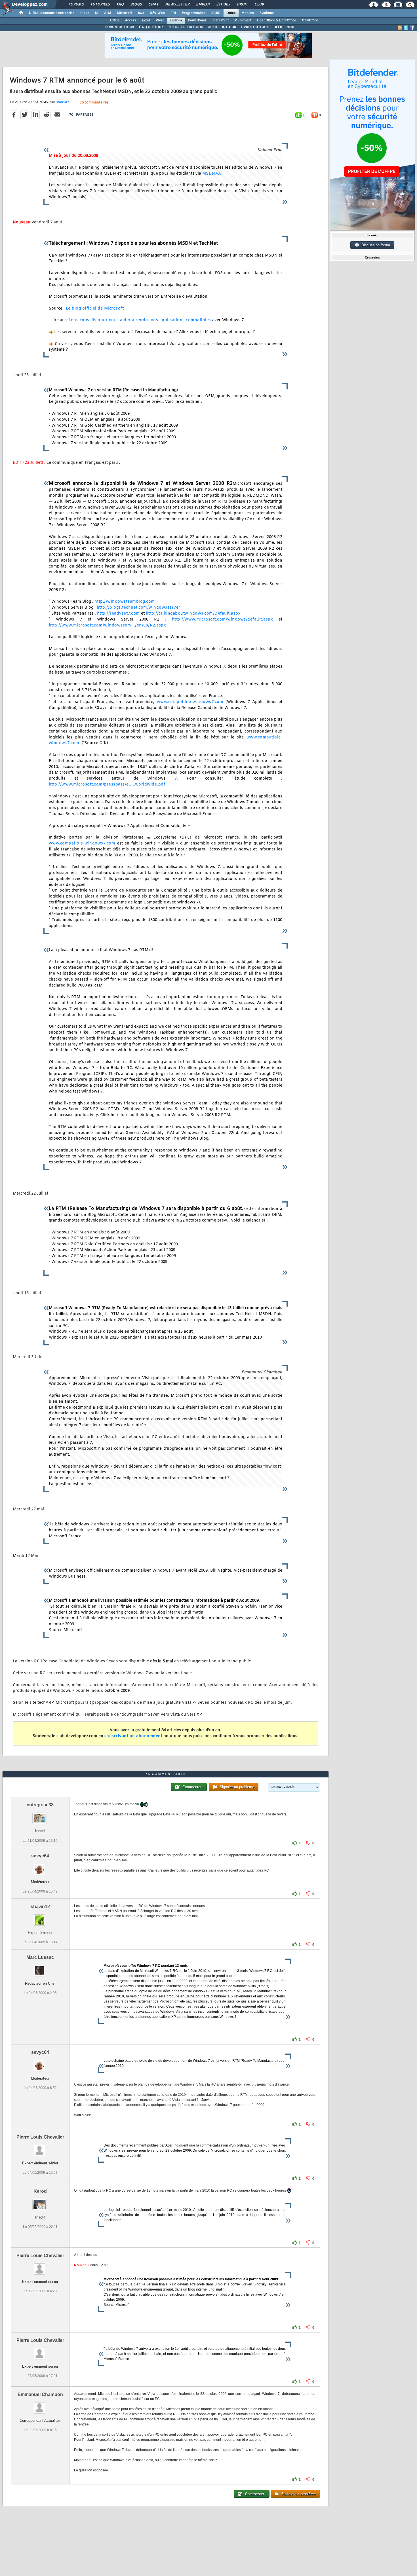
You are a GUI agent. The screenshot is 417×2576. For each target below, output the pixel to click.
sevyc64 (40, 1856)
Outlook (176, 20)
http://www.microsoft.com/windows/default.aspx (223, 620)
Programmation (194, 13)
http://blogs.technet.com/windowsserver (139, 608)
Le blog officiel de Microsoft (95, 309)
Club (259, 5)
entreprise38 (40, 1805)
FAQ (120, 5)
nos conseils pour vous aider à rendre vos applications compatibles (141, 320)
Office (231, 13)
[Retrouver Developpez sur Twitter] (406, 28)
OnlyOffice (310, 20)
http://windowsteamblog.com (125, 602)
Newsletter (177, 5)
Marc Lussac (40, 1957)
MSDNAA (212, 174)
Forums (76, 5)
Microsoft (124, 13)
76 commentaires (94, 103)
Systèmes (267, 13)
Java (141, 13)
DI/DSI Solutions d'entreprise (52, 13)
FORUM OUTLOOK (120, 27)
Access (131, 20)
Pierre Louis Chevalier (40, 2137)
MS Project (243, 20)
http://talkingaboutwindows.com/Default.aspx (193, 614)
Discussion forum (375, 245)
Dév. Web (157, 13)
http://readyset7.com (118, 614)
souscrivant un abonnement (133, 1736)
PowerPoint (197, 20)
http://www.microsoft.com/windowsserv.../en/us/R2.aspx (108, 626)
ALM (108, 13)
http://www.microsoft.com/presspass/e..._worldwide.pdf (107, 785)
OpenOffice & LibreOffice (277, 20)
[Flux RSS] (400, 28)
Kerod (40, 2191)
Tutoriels (100, 5)
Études (223, 5)
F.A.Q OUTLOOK (151, 27)
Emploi (203, 5)
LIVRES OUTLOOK (255, 27)
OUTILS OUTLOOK (222, 27)
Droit (242, 5)
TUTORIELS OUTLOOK (186, 27)
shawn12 (63, 102)
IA (97, 13)
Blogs (136, 5)
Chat (153, 5)
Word (160, 20)
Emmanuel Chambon (40, 2394)
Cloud (85, 13)
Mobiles (248, 13)
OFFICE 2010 (284, 27)
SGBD (216, 13)
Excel (146, 20)
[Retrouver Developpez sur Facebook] (412, 28)
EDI (173, 13)
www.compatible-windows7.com (190, 702)
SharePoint (220, 20)
